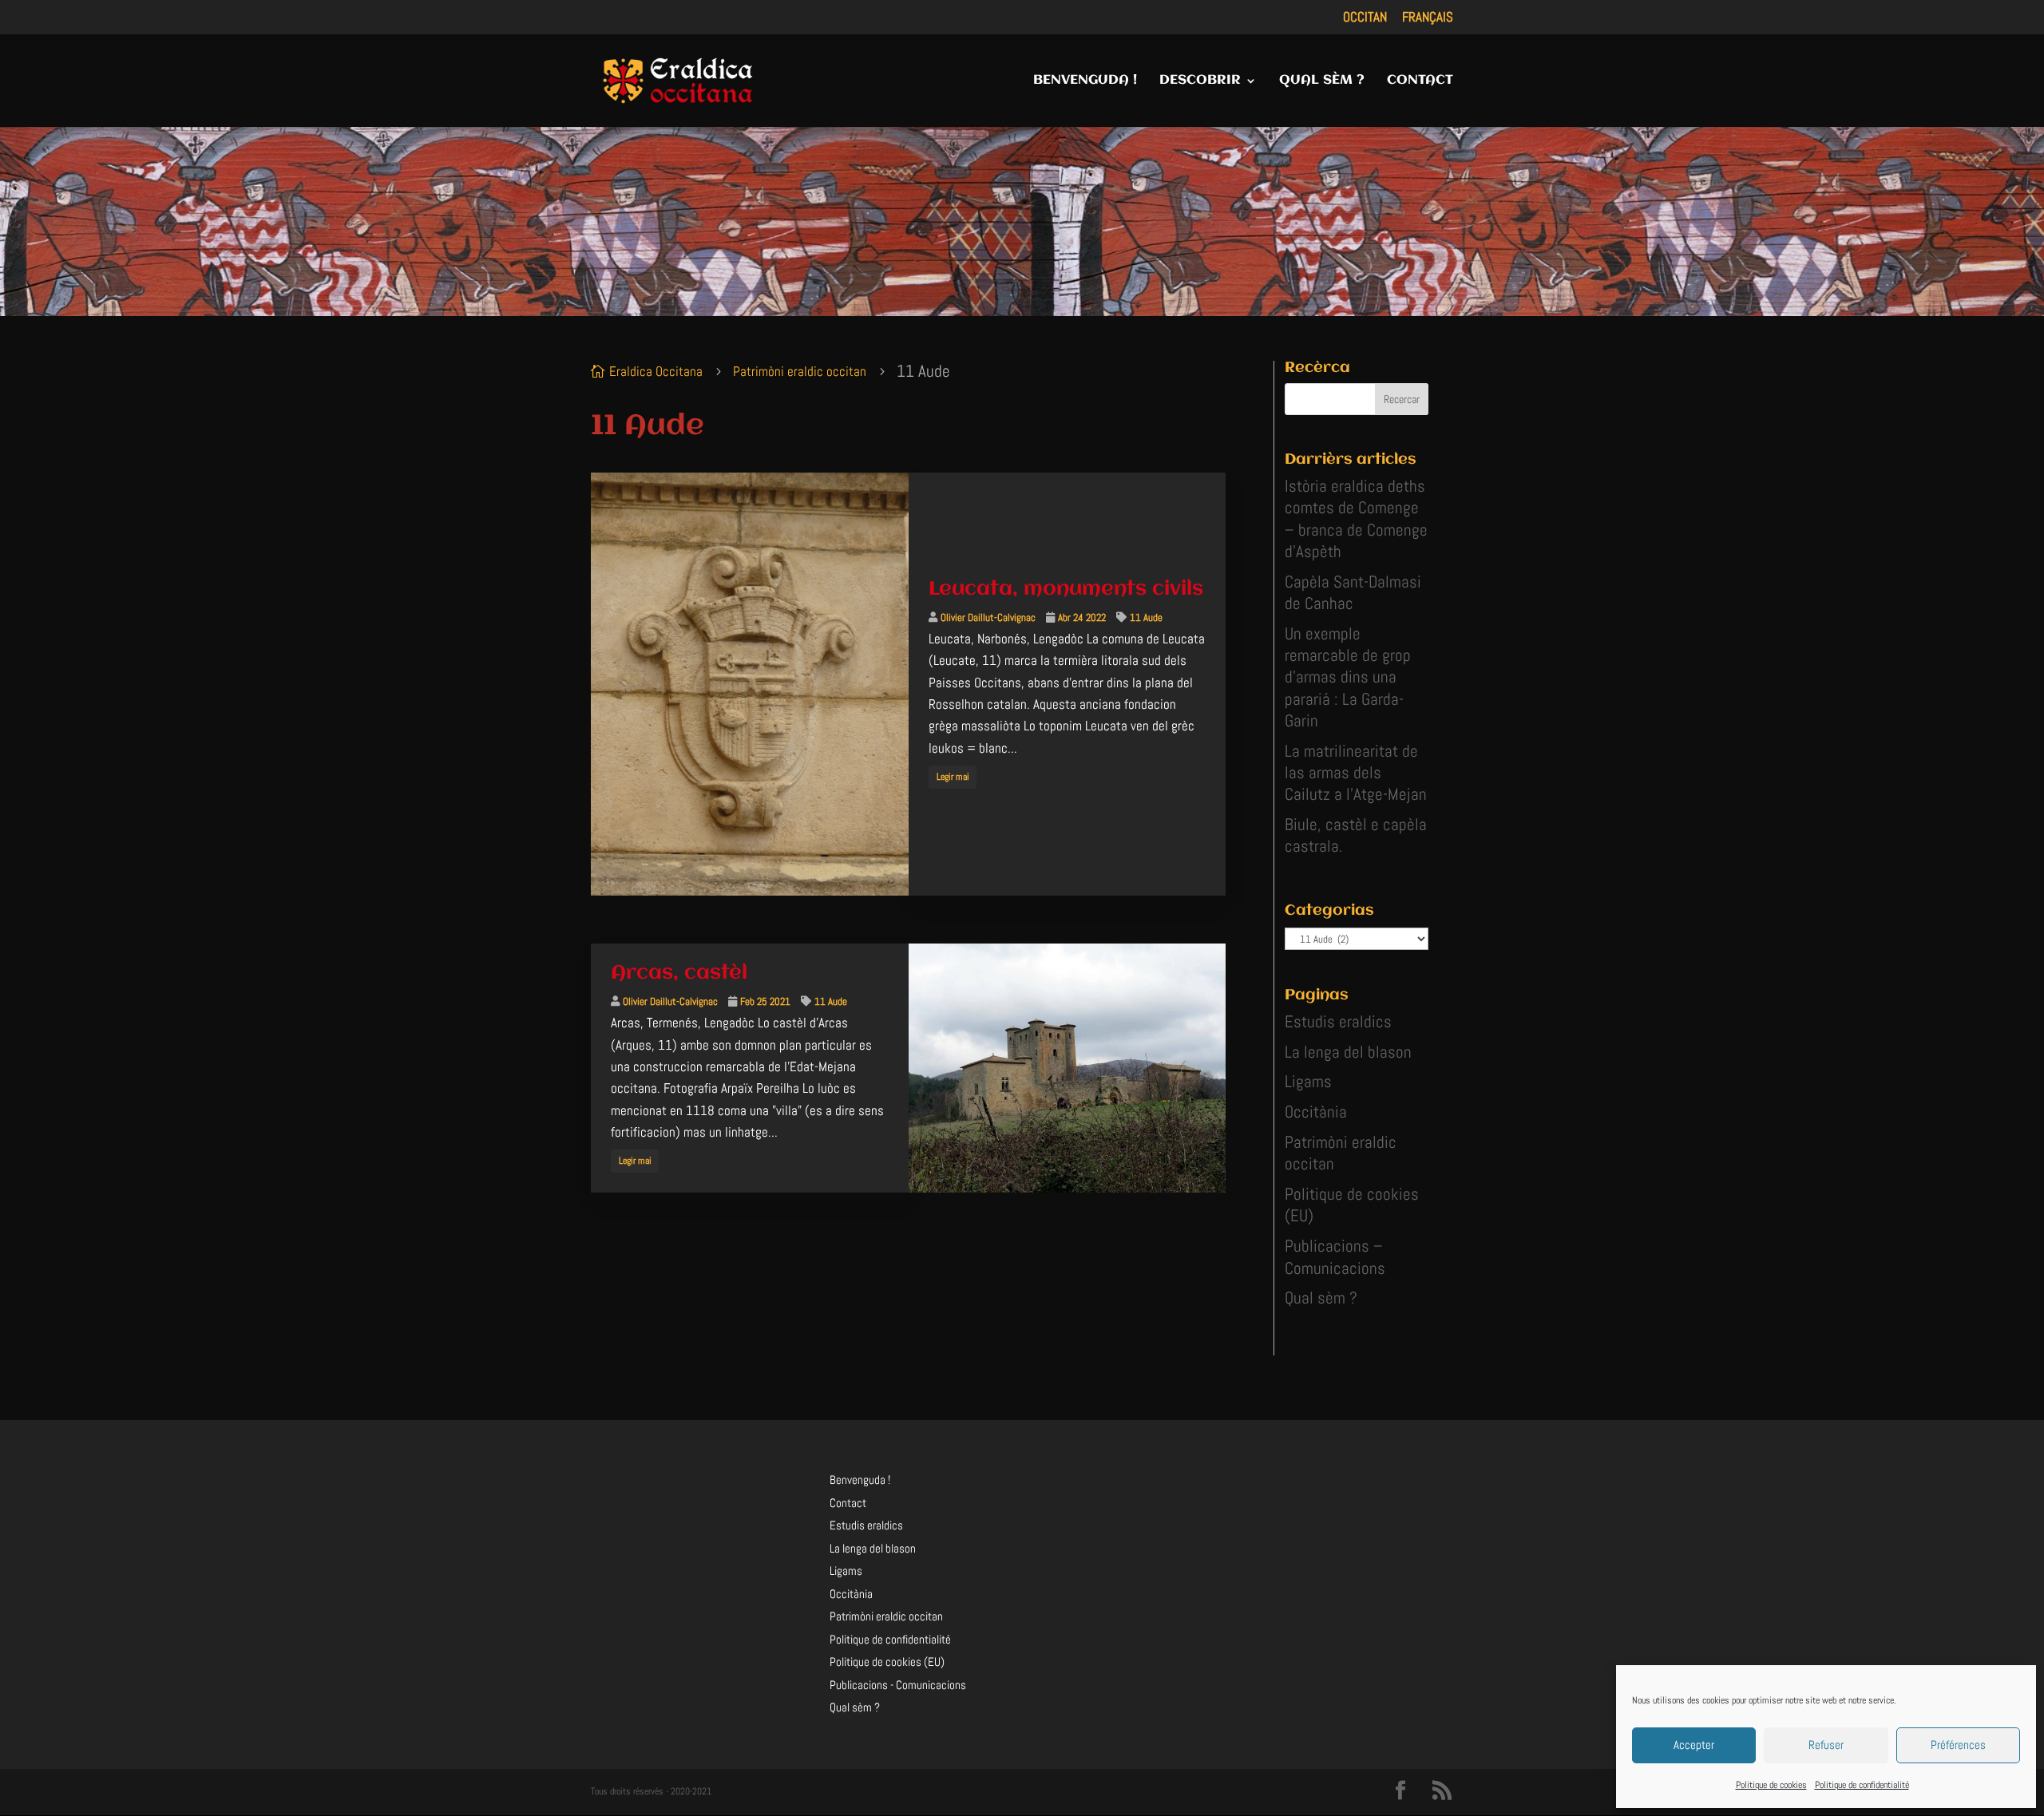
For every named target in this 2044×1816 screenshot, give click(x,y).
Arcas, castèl (679, 973)
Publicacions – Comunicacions (1335, 1256)
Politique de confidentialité (1862, 1785)
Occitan (1365, 18)
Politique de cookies (1771, 1785)
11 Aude (1146, 617)
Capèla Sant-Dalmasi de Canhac (1353, 592)
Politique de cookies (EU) (887, 1662)
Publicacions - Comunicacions (898, 1685)
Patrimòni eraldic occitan (886, 1616)
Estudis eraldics (1338, 1021)
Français (1428, 18)
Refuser (1826, 1745)
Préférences (1958, 1745)
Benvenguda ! (860, 1480)
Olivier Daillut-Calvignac (988, 617)
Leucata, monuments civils (1066, 589)
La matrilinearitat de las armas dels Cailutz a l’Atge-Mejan (1356, 773)
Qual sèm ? (1321, 1298)
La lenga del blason (1348, 1052)
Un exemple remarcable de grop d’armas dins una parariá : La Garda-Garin (1348, 677)
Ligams (1308, 1081)
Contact (848, 1503)
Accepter (1694, 1745)
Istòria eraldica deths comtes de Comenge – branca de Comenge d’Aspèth (1356, 518)
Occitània (1316, 1112)
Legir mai (952, 777)
